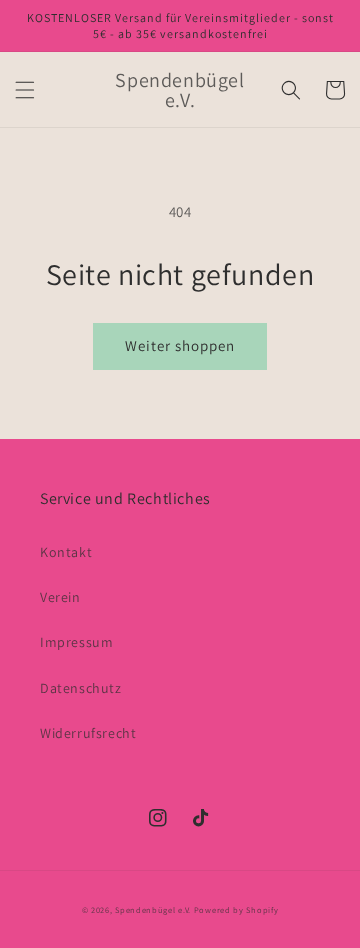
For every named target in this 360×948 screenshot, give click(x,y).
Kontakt (66, 552)
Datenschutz (81, 688)
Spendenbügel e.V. (153, 909)
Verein (60, 597)
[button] (25, 90)
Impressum (76, 642)
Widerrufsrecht (88, 733)
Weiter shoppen (180, 345)
